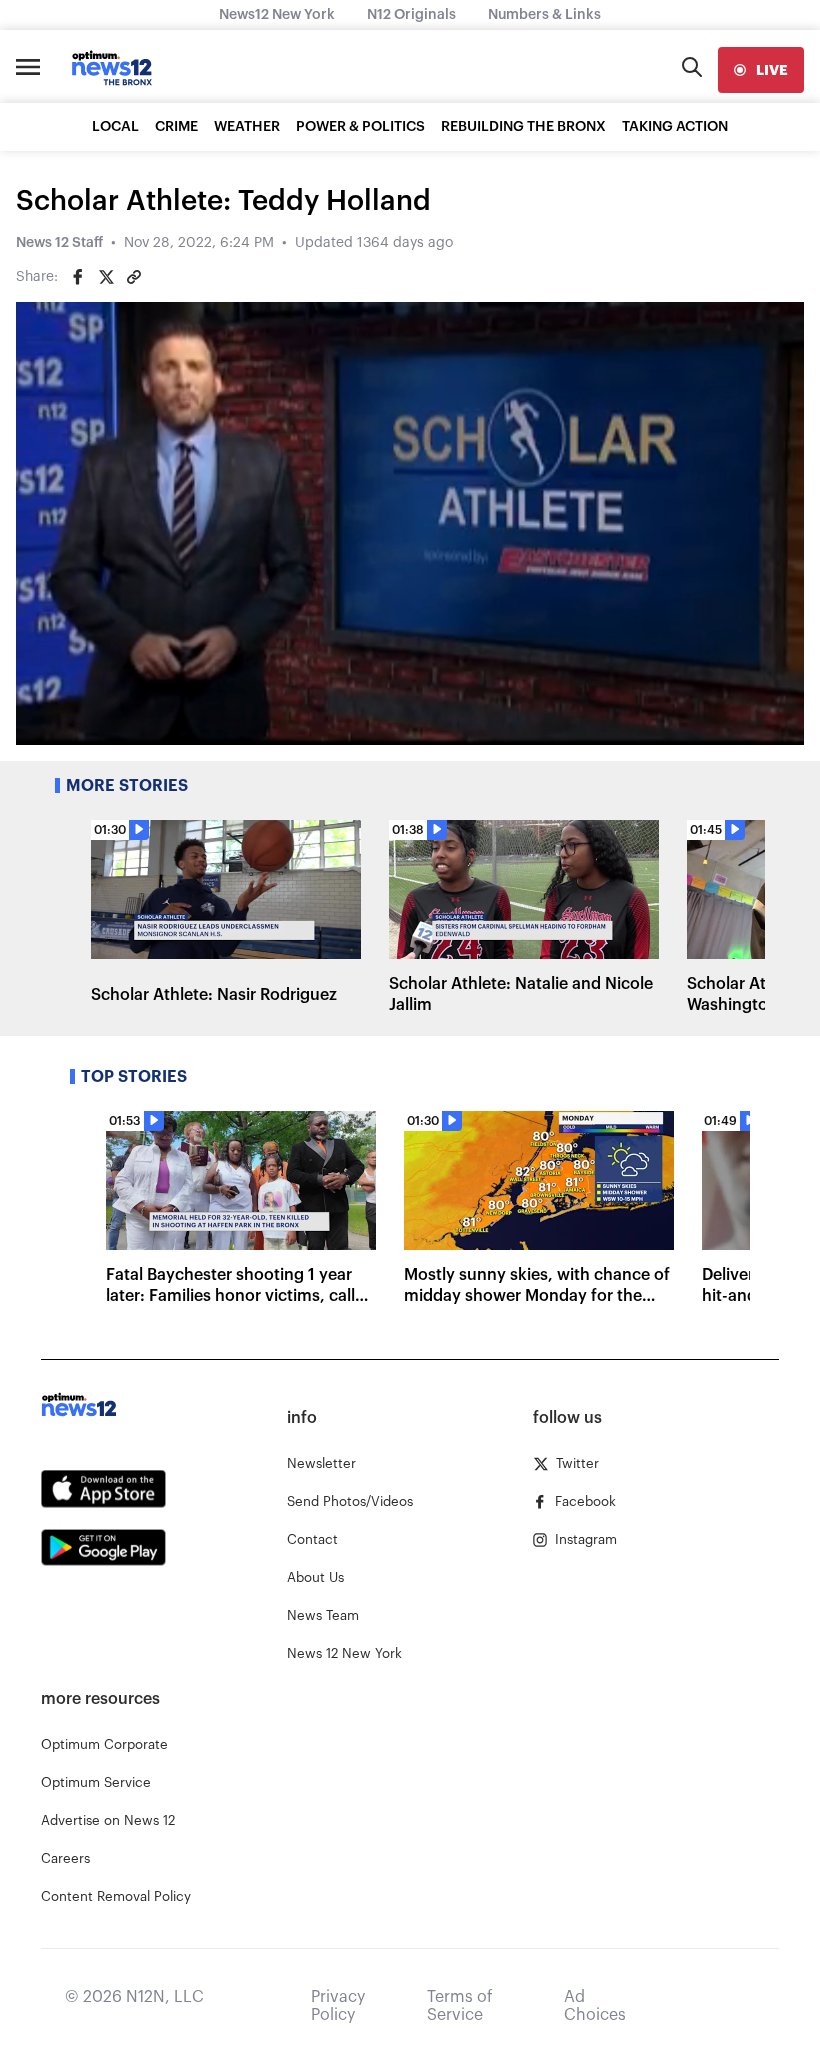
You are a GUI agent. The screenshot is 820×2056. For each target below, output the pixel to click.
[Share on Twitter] (106, 277)
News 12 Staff (59, 243)
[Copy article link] (134, 277)
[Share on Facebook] (78, 277)
